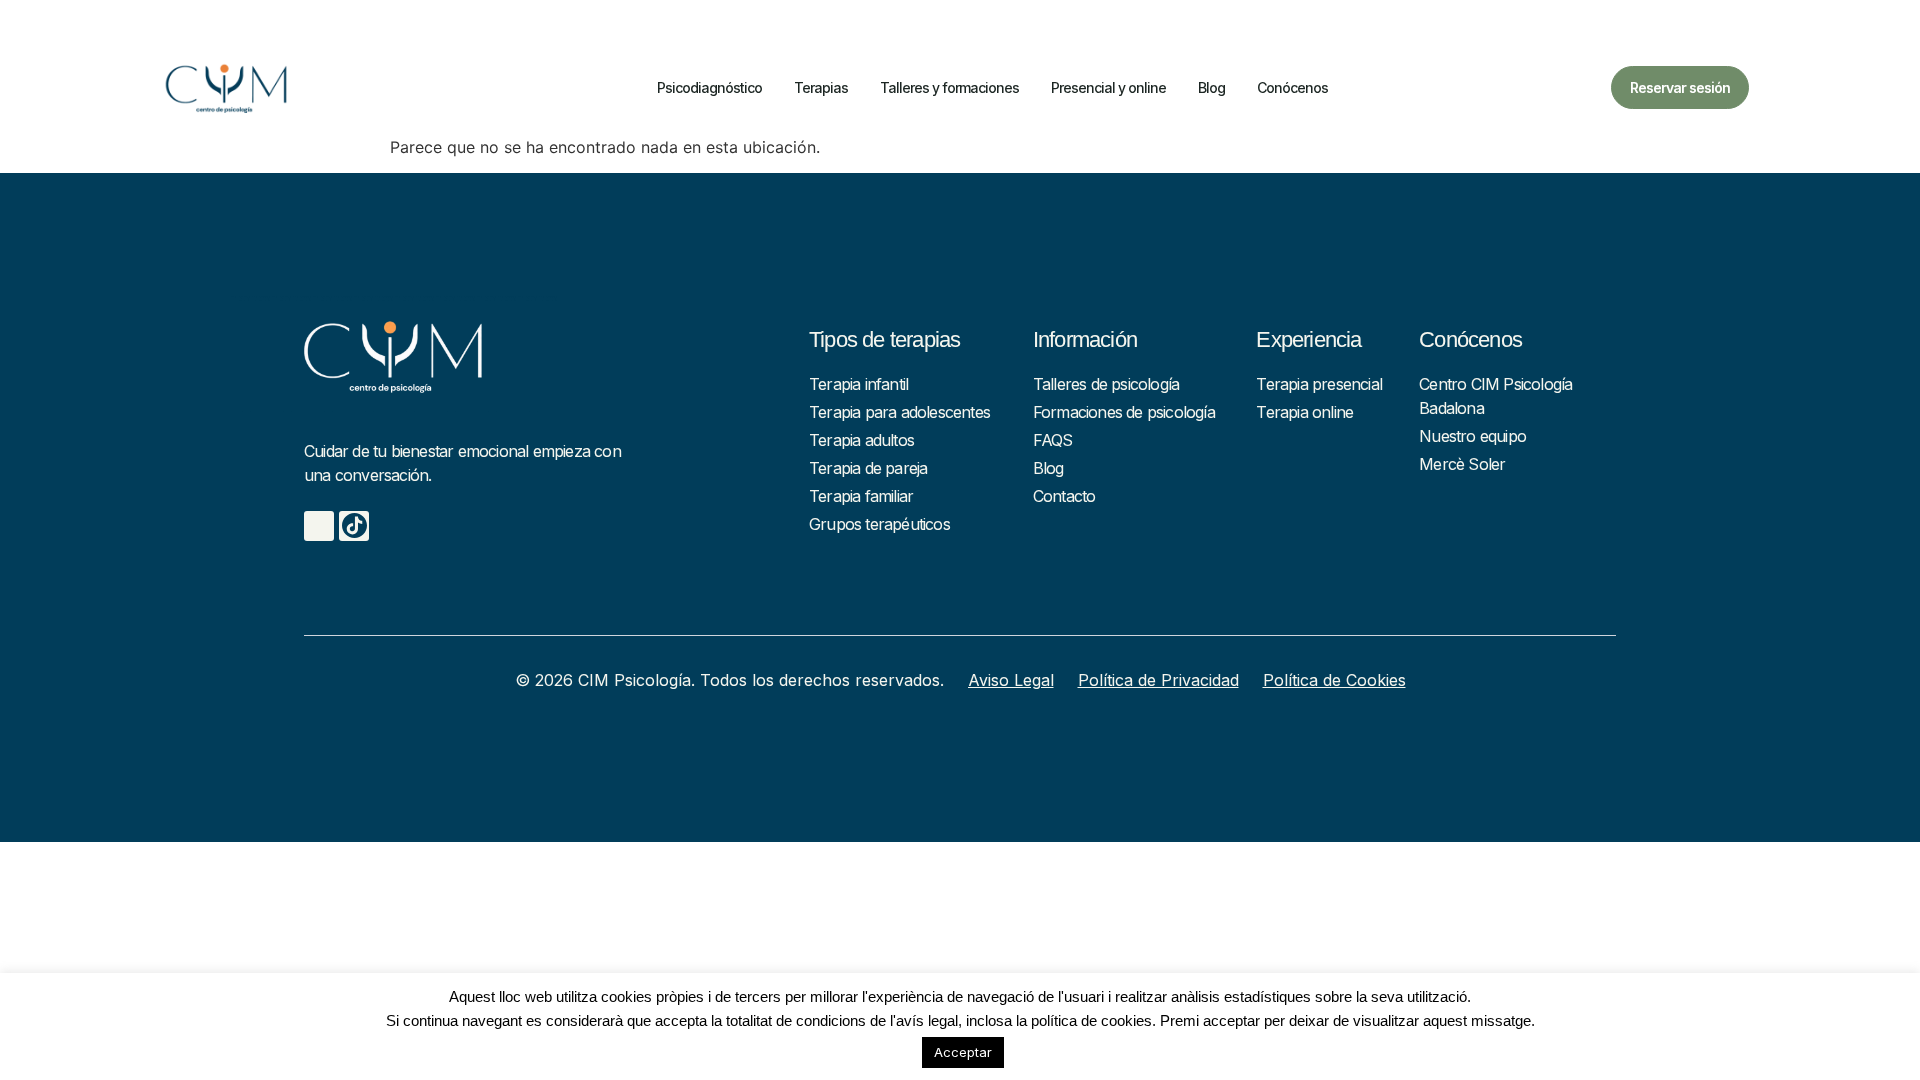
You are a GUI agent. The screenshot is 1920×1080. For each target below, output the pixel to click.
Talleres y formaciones (949, 87)
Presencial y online (1108, 87)
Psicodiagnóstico (709, 87)
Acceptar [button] (963, 1052)
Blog (1211, 87)
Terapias (821, 87)
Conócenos (1292, 87)
